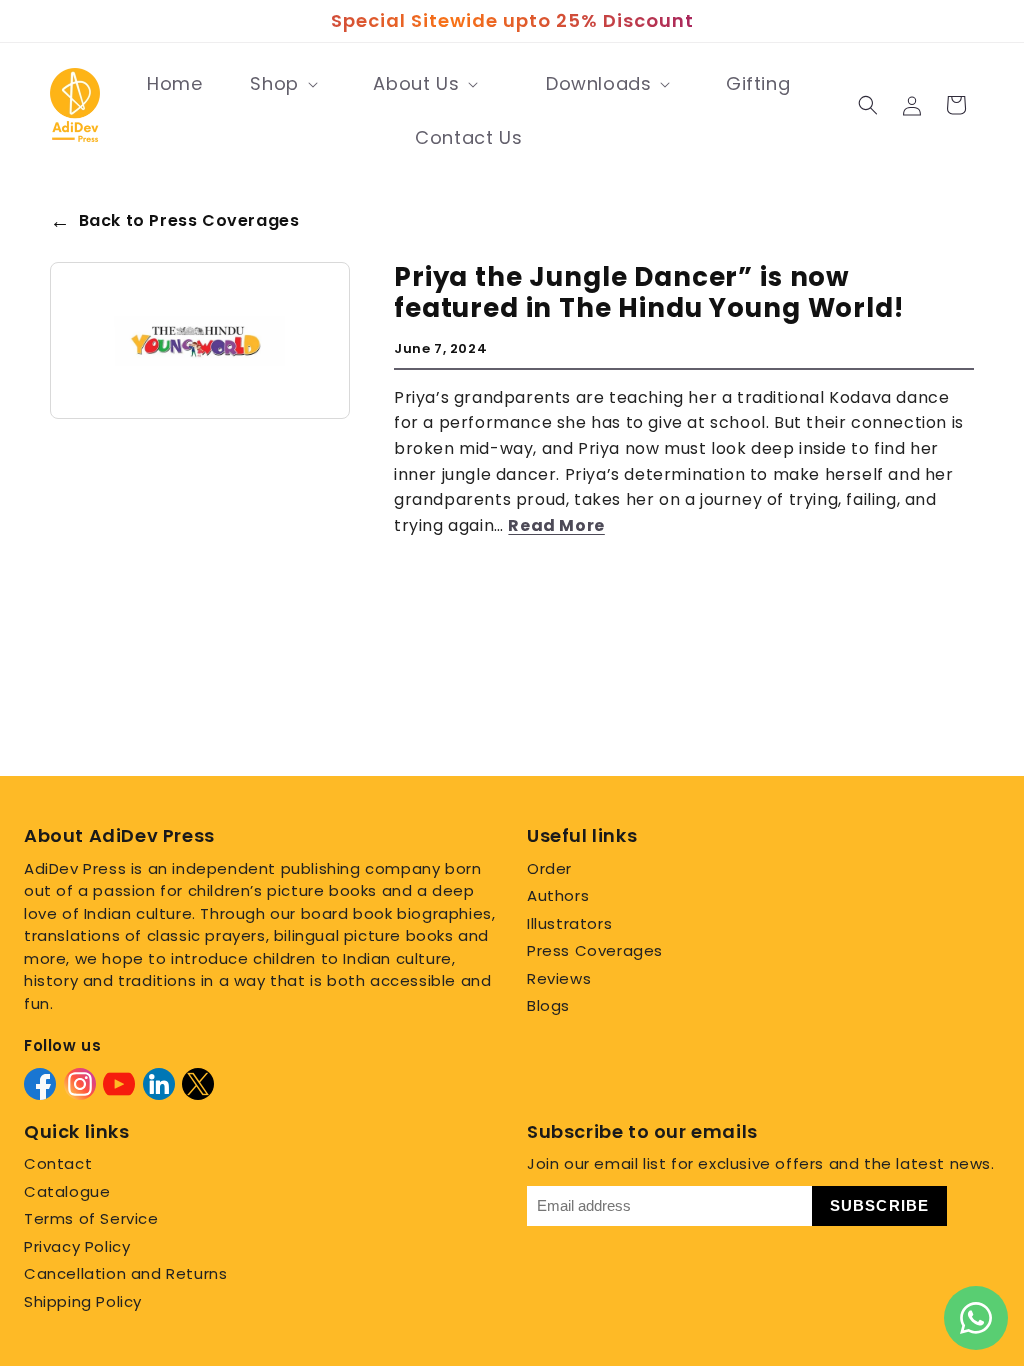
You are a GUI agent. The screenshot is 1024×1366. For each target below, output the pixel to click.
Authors (558, 895)
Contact (58, 1163)
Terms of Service (91, 1218)
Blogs (548, 1005)
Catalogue (67, 1191)
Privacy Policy (77, 1246)
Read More (556, 525)
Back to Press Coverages (174, 221)
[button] (281, 84)
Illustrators (569, 923)
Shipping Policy (83, 1301)
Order (549, 868)
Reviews (559, 978)
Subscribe (880, 1205)
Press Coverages (595, 950)
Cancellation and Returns (125, 1273)
